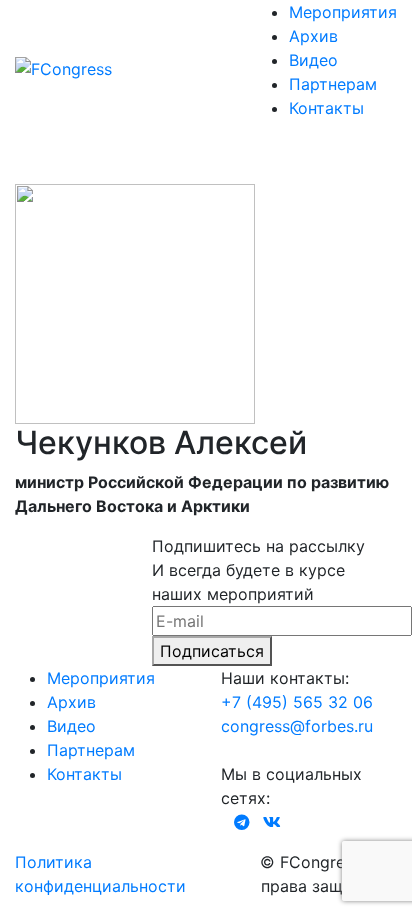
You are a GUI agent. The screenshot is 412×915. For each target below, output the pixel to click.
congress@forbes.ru (297, 726)
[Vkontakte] (272, 822)
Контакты (326, 108)
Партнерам (333, 84)
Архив (313, 36)
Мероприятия (343, 12)
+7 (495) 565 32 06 (297, 702)
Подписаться (212, 651)
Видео (313, 60)
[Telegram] (242, 822)
